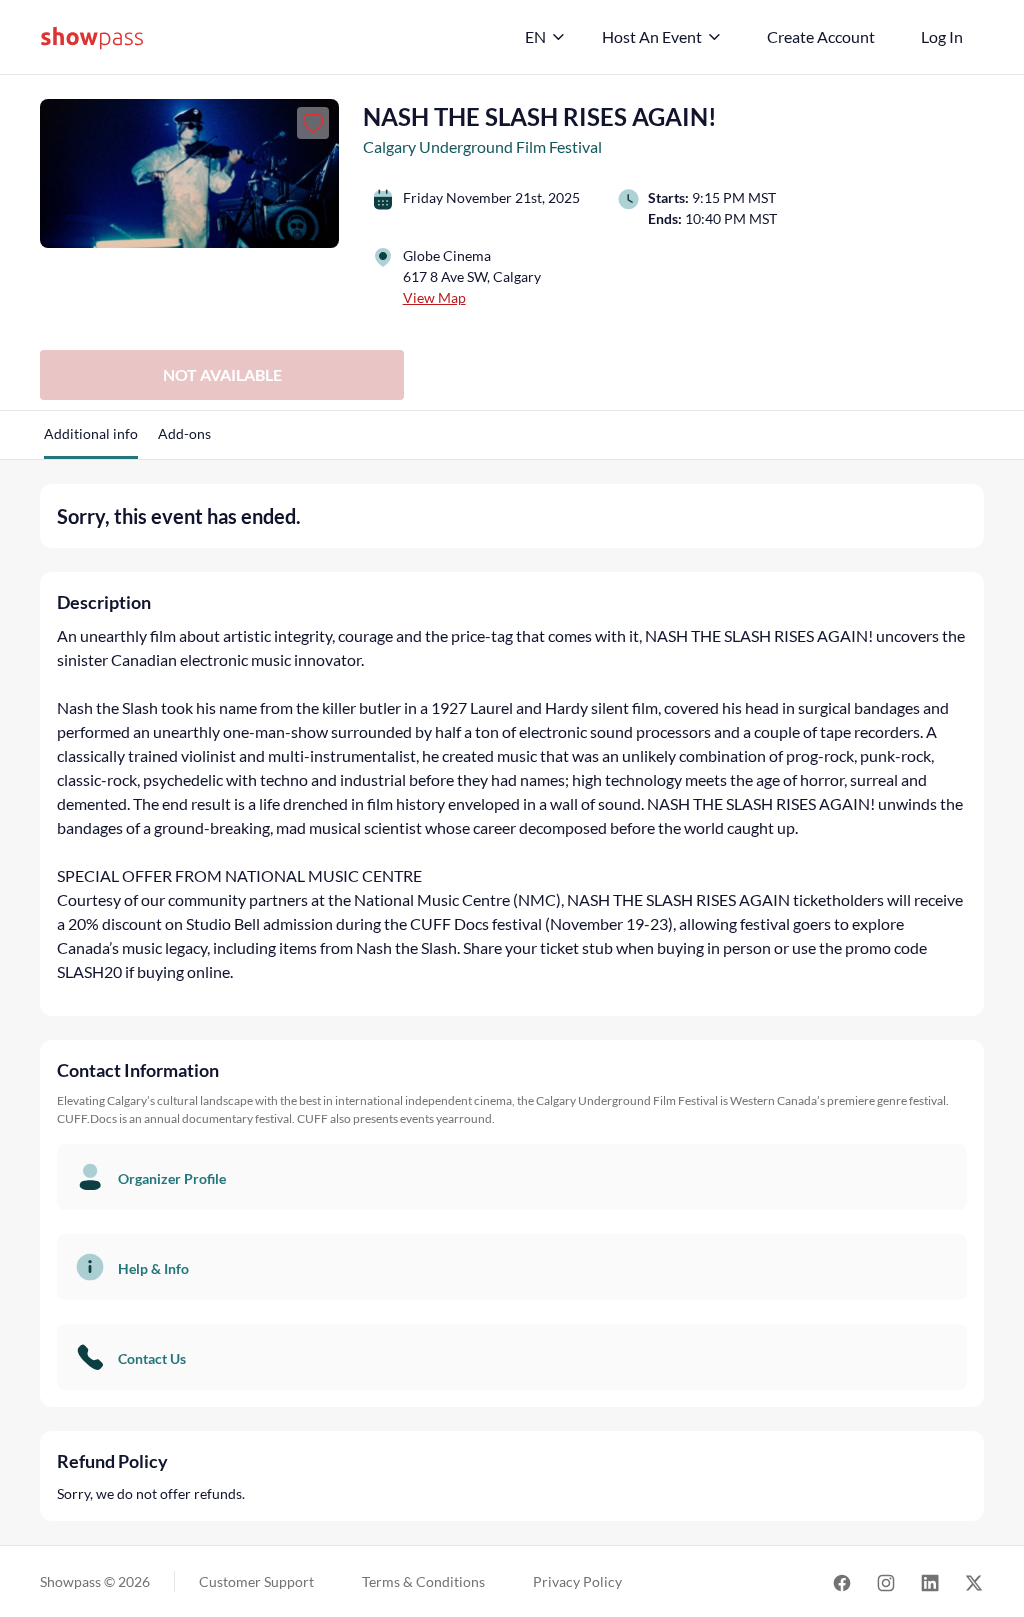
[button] (91, 441)
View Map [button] (434, 297)
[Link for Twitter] (974, 1581)
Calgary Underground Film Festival (482, 146)
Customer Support (256, 1581)
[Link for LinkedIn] (930, 1581)
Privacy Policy (577, 1581)
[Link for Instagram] (886, 1581)
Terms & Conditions (423, 1581)
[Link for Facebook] (842, 1581)
